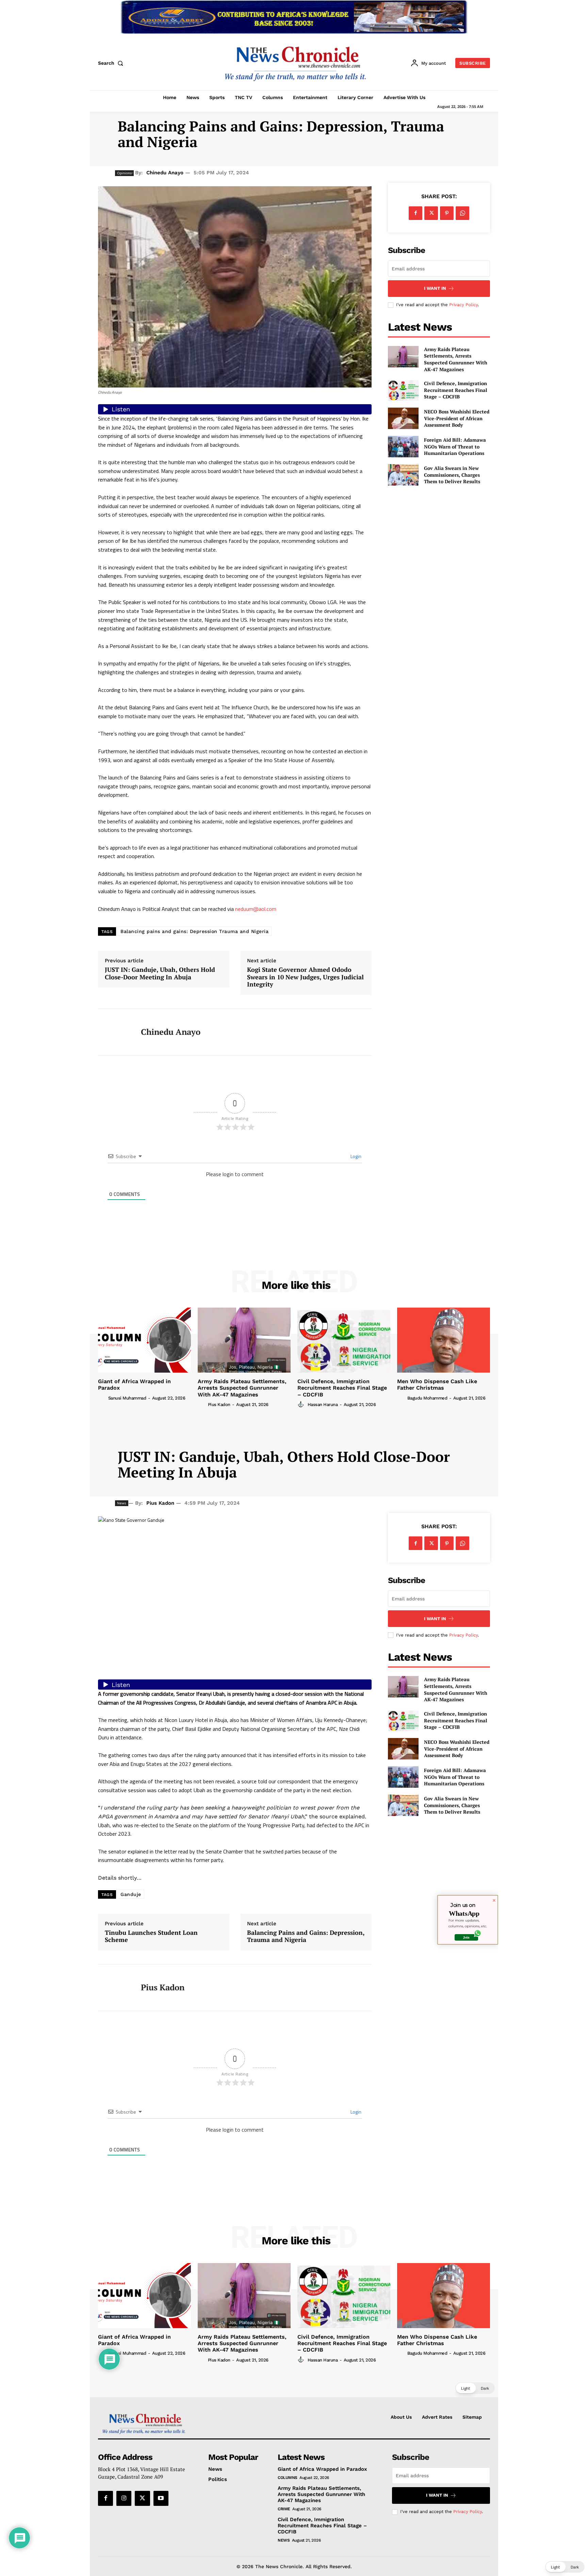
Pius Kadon (219, 1404)
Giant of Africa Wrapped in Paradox (322, 2469)
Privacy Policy (463, 305)
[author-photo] (102, 1398)
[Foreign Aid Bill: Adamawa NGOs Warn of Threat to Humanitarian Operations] (403, 447)
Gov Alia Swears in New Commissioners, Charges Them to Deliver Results (452, 475)
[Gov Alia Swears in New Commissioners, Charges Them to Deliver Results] (403, 475)
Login (355, 1156)
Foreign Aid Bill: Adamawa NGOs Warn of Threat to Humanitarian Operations (455, 446)
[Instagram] (124, 2498)
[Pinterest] (447, 213)
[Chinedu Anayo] (114, 1032)
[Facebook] (415, 213)
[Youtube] (161, 2498)
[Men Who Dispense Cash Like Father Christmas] (444, 1340)
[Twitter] (431, 213)
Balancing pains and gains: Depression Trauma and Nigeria (194, 931)
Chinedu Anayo (165, 173)
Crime (284, 2509)
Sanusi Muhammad (127, 1398)
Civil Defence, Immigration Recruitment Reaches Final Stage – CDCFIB (456, 390)
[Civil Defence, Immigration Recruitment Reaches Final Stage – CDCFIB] (403, 390)
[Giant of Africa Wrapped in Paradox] (144, 1340)
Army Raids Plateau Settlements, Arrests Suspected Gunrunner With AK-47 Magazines (456, 359)
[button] (112, 63)
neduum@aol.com (256, 909)
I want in (435, 288)
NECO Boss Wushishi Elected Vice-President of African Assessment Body (457, 418)
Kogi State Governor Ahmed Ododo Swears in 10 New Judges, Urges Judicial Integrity (305, 977)
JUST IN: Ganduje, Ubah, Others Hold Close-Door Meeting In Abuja (160, 973)
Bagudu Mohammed (427, 1398)
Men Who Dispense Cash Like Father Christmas (437, 1385)
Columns (288, 2478)
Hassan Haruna (323, 1404)
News (284, 2540)
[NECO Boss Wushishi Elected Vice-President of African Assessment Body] (403, 418)
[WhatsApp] (462, 213)
